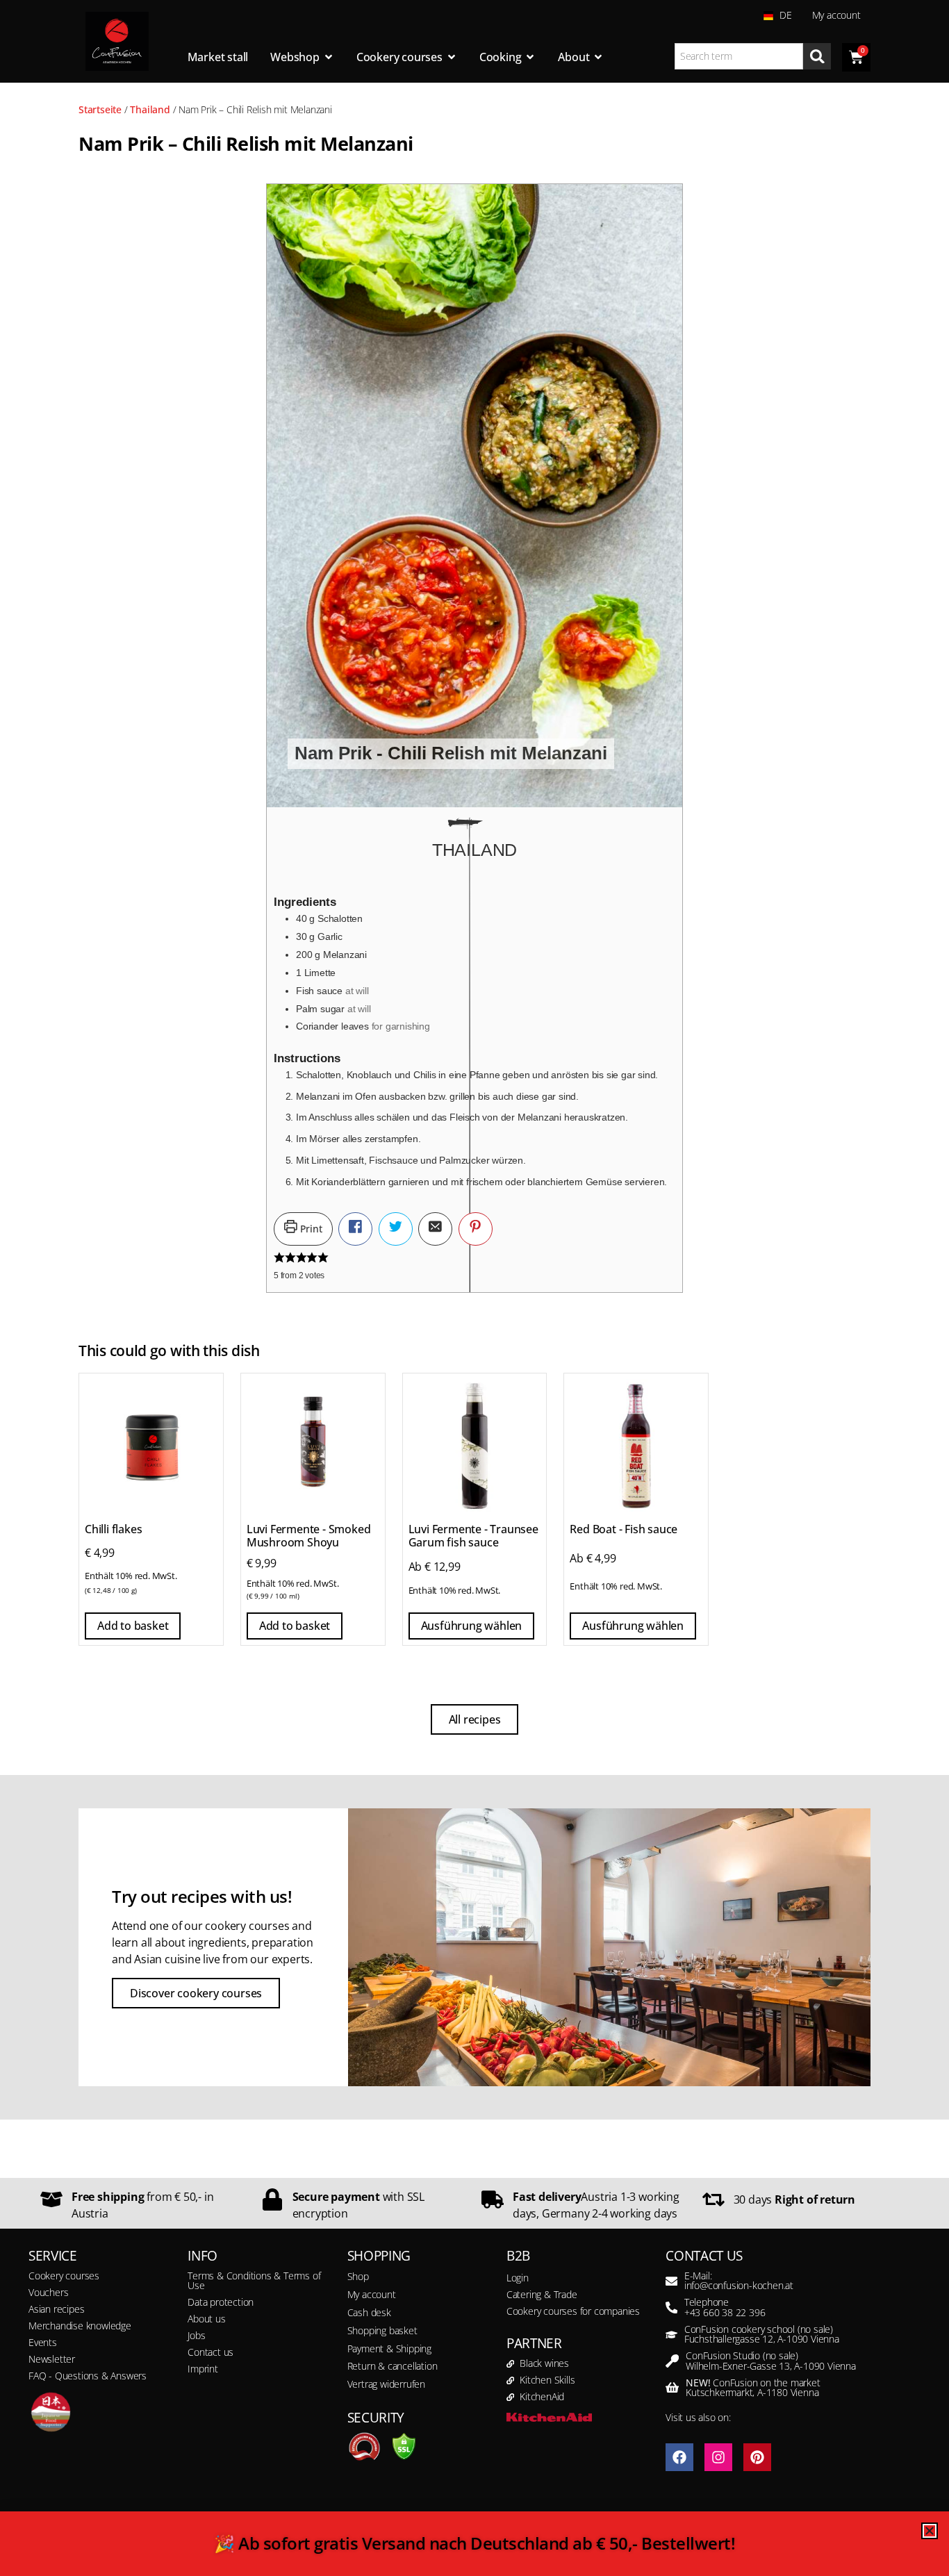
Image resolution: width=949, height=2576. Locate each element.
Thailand (150, 109)
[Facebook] (679, 2457)
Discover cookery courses (196, 1993)
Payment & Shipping (389, 2348)
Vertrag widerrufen (386, 2384)
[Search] (817, 56)
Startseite (100, 109)
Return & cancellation (393, 2366)
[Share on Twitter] (396, 1229)
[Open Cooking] (530, 57)
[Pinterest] (757, 2457)
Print (310, 1229)
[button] (476, 1229)
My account (836, 15)
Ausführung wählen (472, 1626)
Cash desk (369, 2312)
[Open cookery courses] (452, 57)
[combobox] (739, 56)
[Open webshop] (329, 57)
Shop (358, 2276)
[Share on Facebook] (355, 1229)
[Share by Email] (435, 1229)
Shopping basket (382, 2330)
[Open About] (598, 57)
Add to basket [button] (133, 1626)
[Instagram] (718, 2457)
